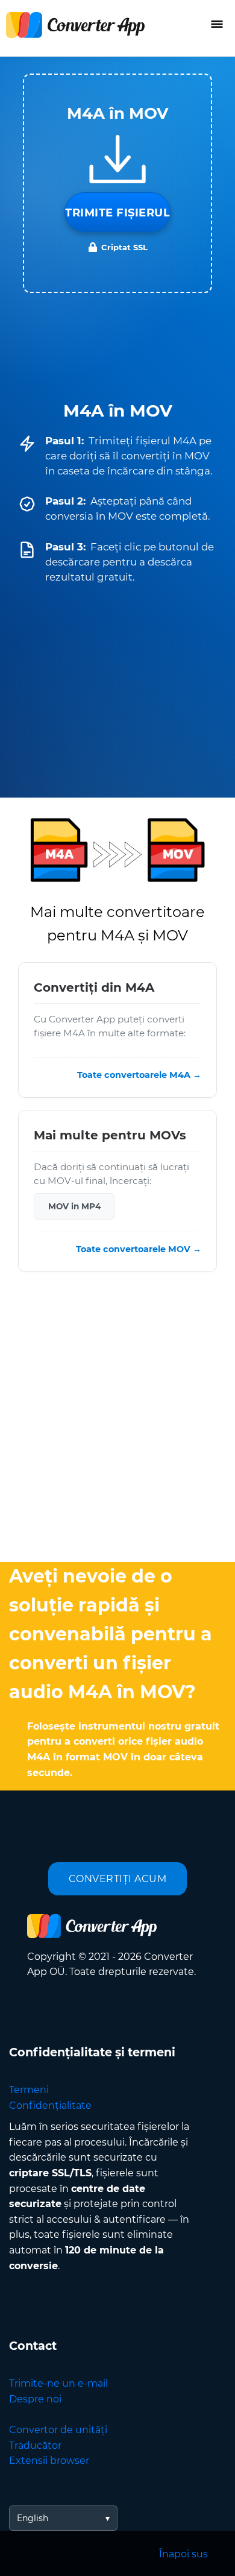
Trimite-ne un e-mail (58, 2383)
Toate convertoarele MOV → (139, 1249)
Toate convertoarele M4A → (139, 1075)
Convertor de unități (58, 2430)
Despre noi (35, 2399)
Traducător (35, 2445)
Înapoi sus (183, 2554)
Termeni (29, 2090)
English (33, 2518)
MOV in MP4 (74, 1206)
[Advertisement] (117, 1420)
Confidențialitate (50, 2105)
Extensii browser (49, 2461)
